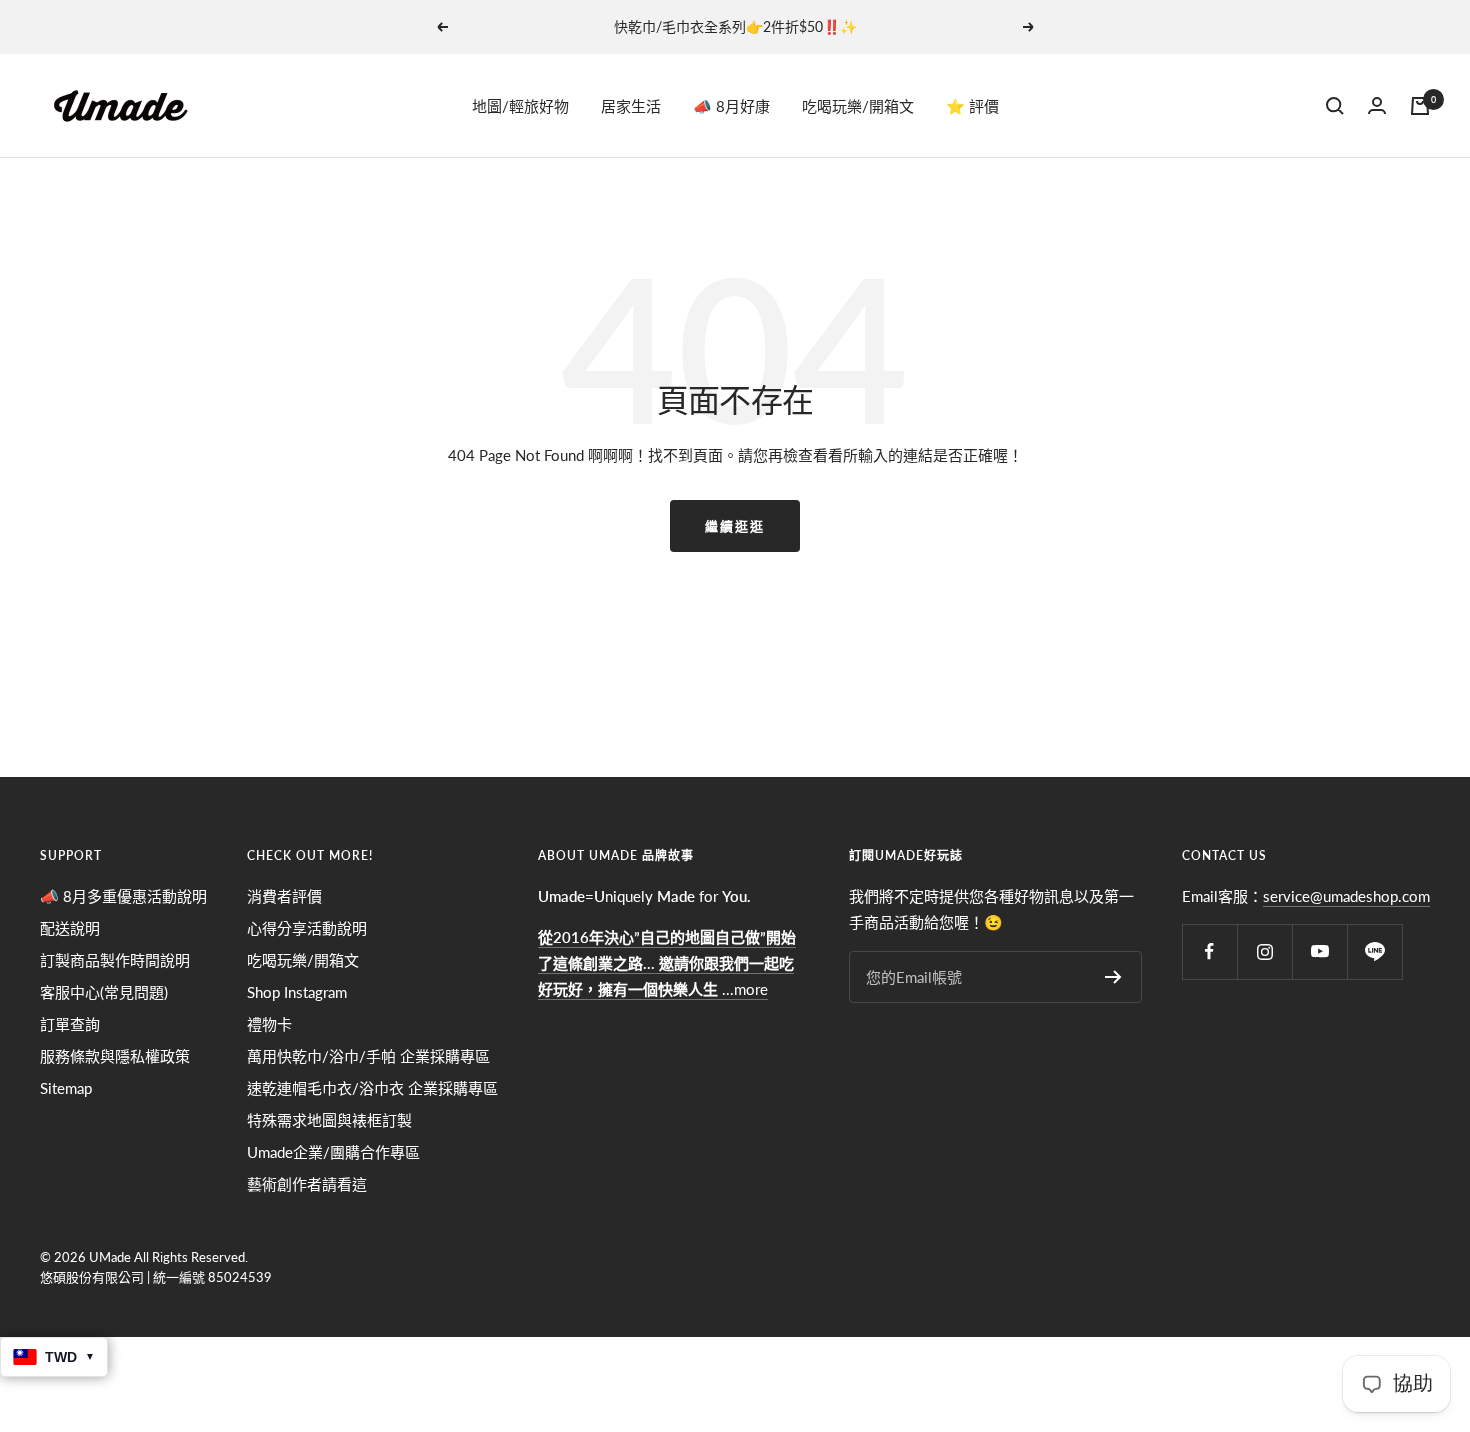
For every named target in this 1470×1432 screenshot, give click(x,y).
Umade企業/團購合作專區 (333, 1152)
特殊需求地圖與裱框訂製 (329, 1120)
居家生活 (631, 106)
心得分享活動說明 (307, 928)
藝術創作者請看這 (307, 1184)
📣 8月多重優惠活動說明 (123, 896)
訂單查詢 (70, 1024)
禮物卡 (269, 1024)
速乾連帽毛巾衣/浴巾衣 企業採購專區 (372, 1088)
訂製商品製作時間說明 (115, 960)
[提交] (1113, 977)
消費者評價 (284, 896)
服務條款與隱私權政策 (115, 1056)
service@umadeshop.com (1346, 896)
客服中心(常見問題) (104, 992)
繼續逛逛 (735, 526)
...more (667, 963)
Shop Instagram (297, 992)
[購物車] (1420, 106)
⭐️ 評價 (972, 106)
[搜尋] (1335, 106)
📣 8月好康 (731, 106)
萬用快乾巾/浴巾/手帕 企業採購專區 (368, 1056)
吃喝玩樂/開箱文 (858, 106)
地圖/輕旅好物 (520, 106)
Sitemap (66, 1088)
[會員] (1377, 105)
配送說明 (70, 928)
